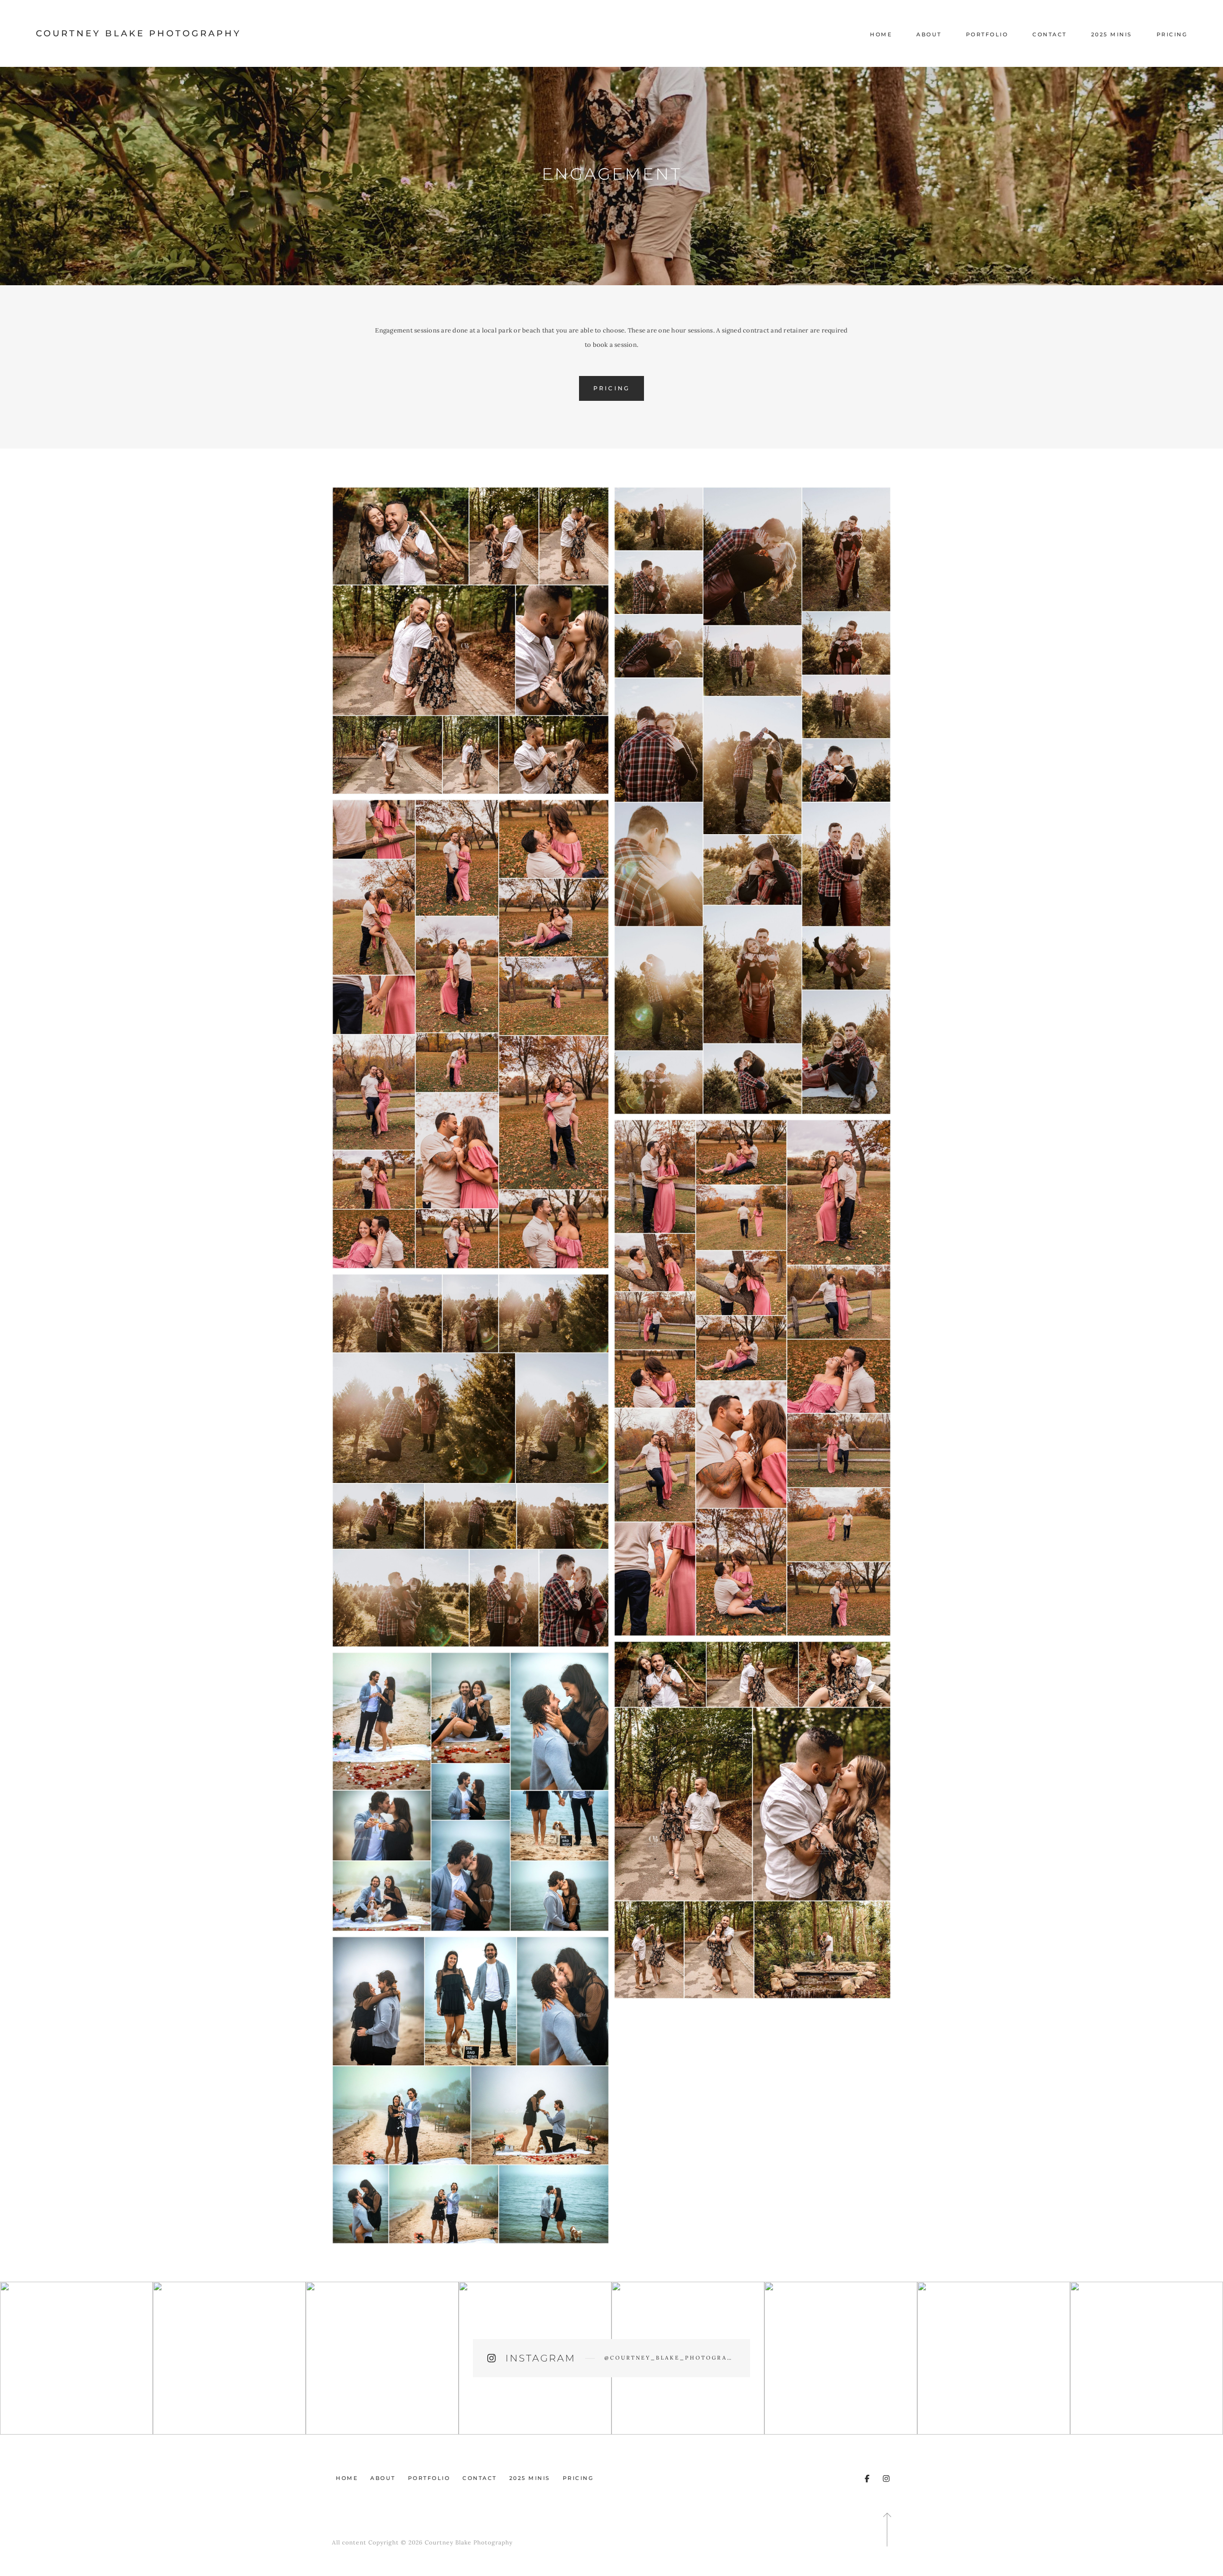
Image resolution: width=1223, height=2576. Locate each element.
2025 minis (1112, 34)
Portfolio (987, 34)
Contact (1050, 34)
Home (881, 34)
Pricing (1172, 34)
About (929, 34)
